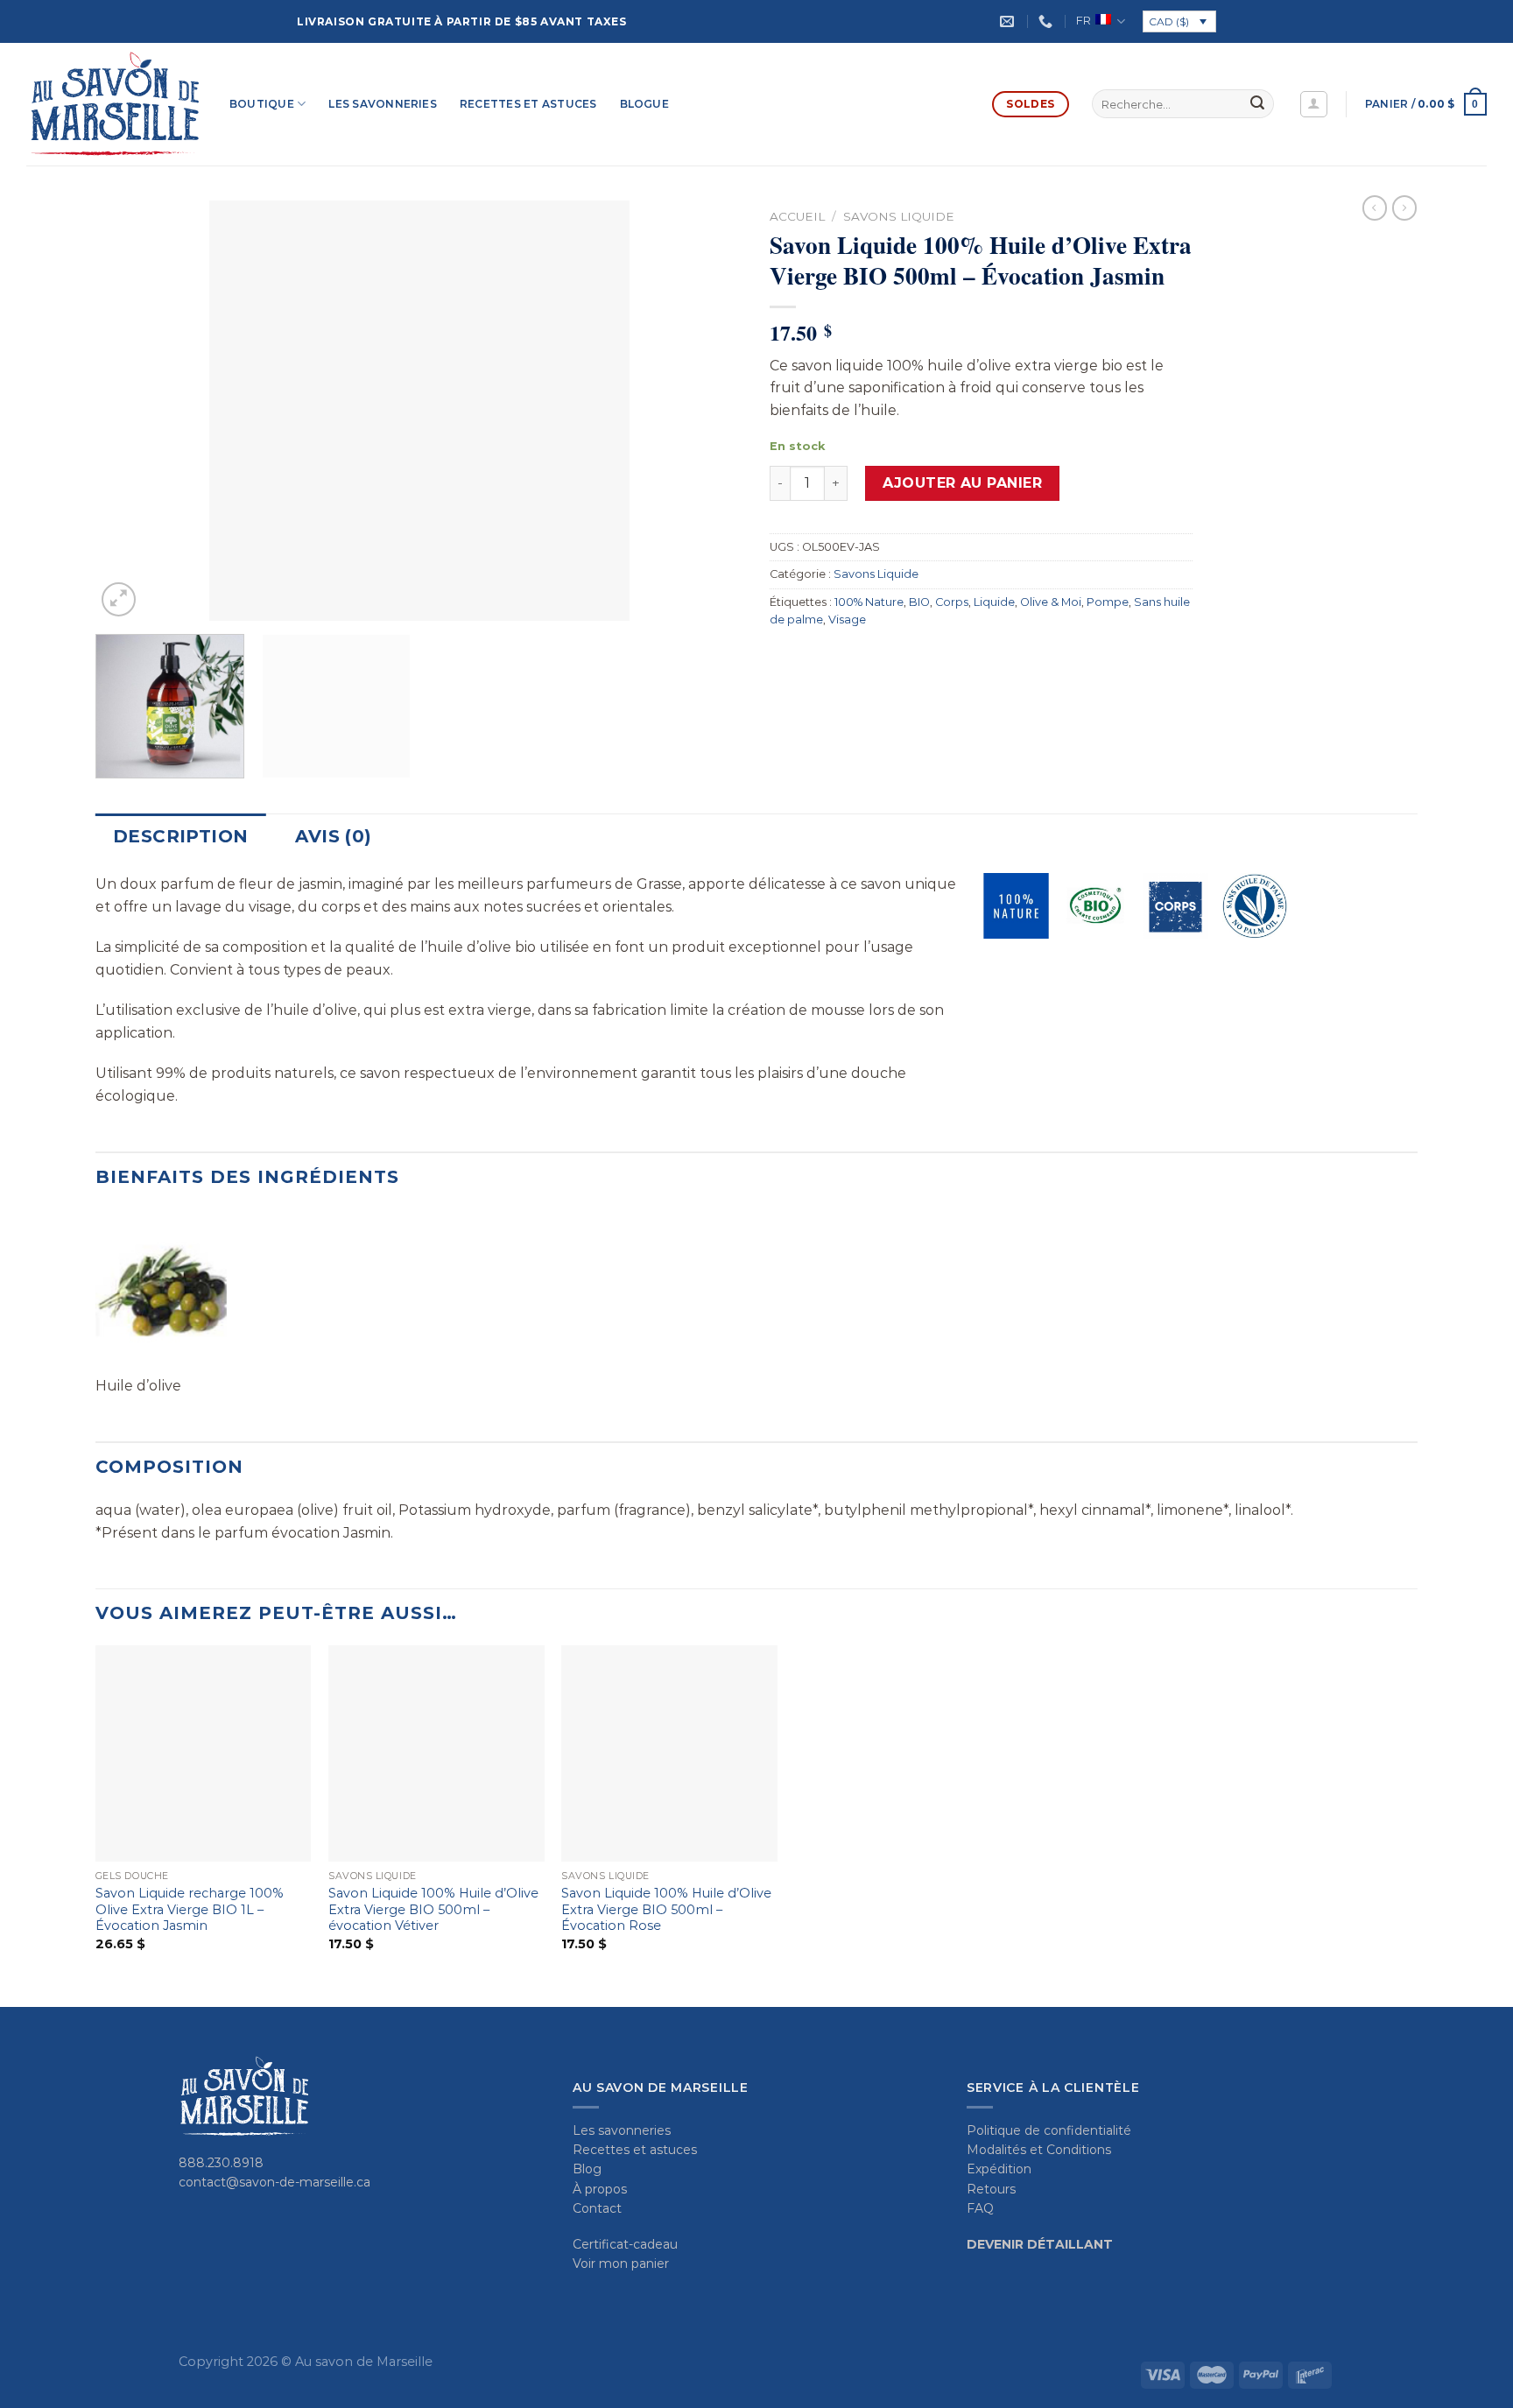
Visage (847, 620)
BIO (919, 602)
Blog (587, 2169)
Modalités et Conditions (1039, 2150)
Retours (991, 2189)
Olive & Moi (1051, 602)
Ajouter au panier (962, 483)
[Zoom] (119, 599)
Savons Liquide (899, 216)
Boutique (262, 104)
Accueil (797, 216)
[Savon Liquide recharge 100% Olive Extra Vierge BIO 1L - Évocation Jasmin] (204, 1753)
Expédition (999, 2169)
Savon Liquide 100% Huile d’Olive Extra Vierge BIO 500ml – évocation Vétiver (433, 1909)
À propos (600, 2189)
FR (1084, 21)
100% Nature (869, 602)
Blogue (644, 104)
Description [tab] (180, 836)
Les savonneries (383, 104)
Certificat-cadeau (625, 2244)
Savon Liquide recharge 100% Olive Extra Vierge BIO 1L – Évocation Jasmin (190, 1909)
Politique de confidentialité (1049, 2130)
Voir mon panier (621, 2264)
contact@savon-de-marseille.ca (274, 2182)
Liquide (994, 602)
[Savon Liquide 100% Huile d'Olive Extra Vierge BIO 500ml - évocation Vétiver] (436, 1753)
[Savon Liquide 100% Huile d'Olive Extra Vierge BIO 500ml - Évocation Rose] (669, 1753)
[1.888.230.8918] (1048, 21)
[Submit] (1257, 104)
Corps (952, 602)
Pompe (1108, 602)
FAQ (980, 2208)
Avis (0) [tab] (333, 836)
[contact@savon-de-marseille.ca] (1009, 21)
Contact (597, 2208)
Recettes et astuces (528, 104)
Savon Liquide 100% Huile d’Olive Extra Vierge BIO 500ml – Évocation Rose (666, 1909)
